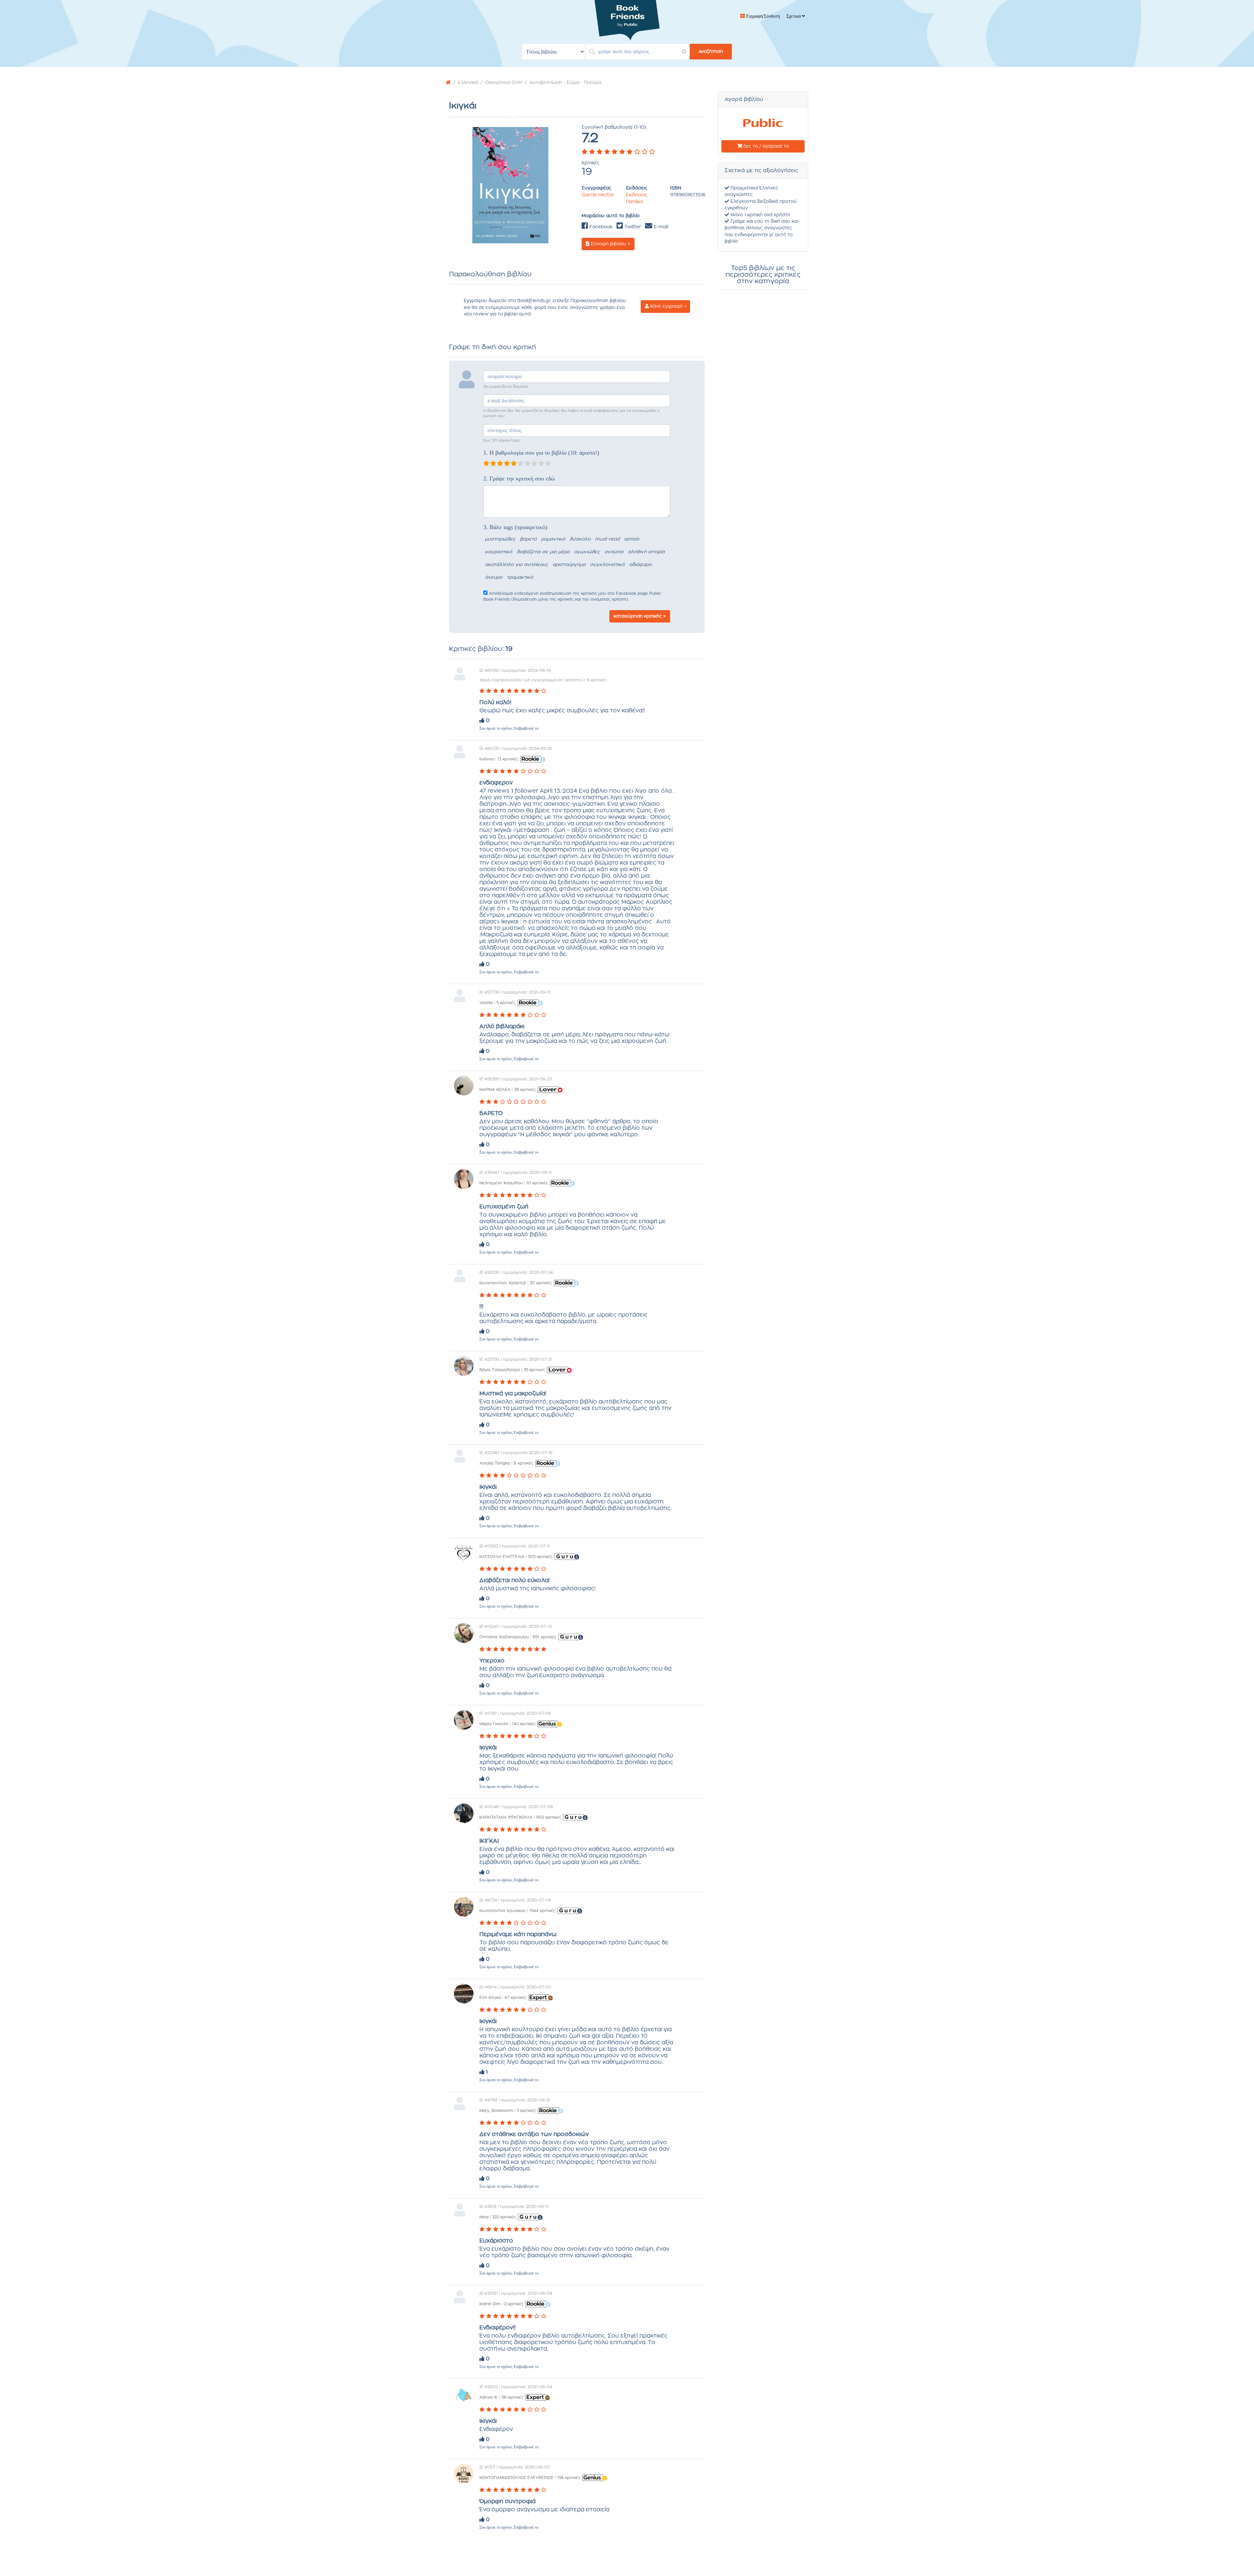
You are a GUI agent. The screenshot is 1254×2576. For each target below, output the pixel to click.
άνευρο (494, 577)
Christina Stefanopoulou (504, 1637)
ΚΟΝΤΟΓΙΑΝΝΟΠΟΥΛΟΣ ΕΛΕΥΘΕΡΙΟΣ (516, 2478)
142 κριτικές (524, 1724)
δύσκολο (580, 539)
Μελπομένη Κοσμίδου (501, 1183)
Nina (484, 2217)
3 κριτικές (526, 2111)
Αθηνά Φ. (489, 2397)
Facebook (600, 227)
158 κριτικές (569, 2478)
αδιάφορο (640, 565)
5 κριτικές (506, 1003)
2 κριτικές (514, 2304)
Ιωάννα (487, 759)
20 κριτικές (541, 1283)
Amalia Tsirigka (495, 1463)
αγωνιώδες (587, 552)
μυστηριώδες (500, 539)
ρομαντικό (553, 539)
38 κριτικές (525, 1090)
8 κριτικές (523, 1463)
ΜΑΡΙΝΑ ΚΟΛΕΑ (495, 1090)
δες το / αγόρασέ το (765, 146)
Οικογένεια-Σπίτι (504, 83)
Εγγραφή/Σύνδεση (762, 16)
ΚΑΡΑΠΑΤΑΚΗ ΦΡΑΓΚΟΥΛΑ (506, 1817)
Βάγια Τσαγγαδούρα (500, 1370)
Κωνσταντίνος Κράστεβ (503, 1283)
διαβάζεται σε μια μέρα (543, 552)
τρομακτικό (520, 577)
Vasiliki (486, 1003)
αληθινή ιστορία (646, 552)
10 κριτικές (537, 1183)
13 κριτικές (508, 759)
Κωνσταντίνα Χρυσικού (503, 1911)
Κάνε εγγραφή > (668, 306)
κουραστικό (498, 552)
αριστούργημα (569, 565)
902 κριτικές (549, 1817)
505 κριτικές (540, 1557)
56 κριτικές (513, 2397)
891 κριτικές (545, 1637)
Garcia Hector (598, 195)
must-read (607, 539)
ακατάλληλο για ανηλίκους (516, 565)
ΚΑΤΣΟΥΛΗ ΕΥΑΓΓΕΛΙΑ (502, 1557)
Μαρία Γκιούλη (494, 1724)
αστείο (632, 539)
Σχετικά (794, 16)
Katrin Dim (490, 2304)
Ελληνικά (468, 83)
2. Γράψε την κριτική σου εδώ (519, 478)
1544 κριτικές (542, 1911)
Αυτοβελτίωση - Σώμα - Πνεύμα (565, 83)
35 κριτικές (534, 1370)
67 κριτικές (515, 1998)
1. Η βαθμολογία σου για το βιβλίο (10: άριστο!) (541, 453)
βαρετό (528, 539)
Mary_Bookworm (496, 2111)
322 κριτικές (504, 2217)
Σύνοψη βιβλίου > (610, 244)
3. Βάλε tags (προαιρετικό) (515, 527)
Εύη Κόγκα (491, 1998)
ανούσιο (614, 552)
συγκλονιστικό (607, 565)
